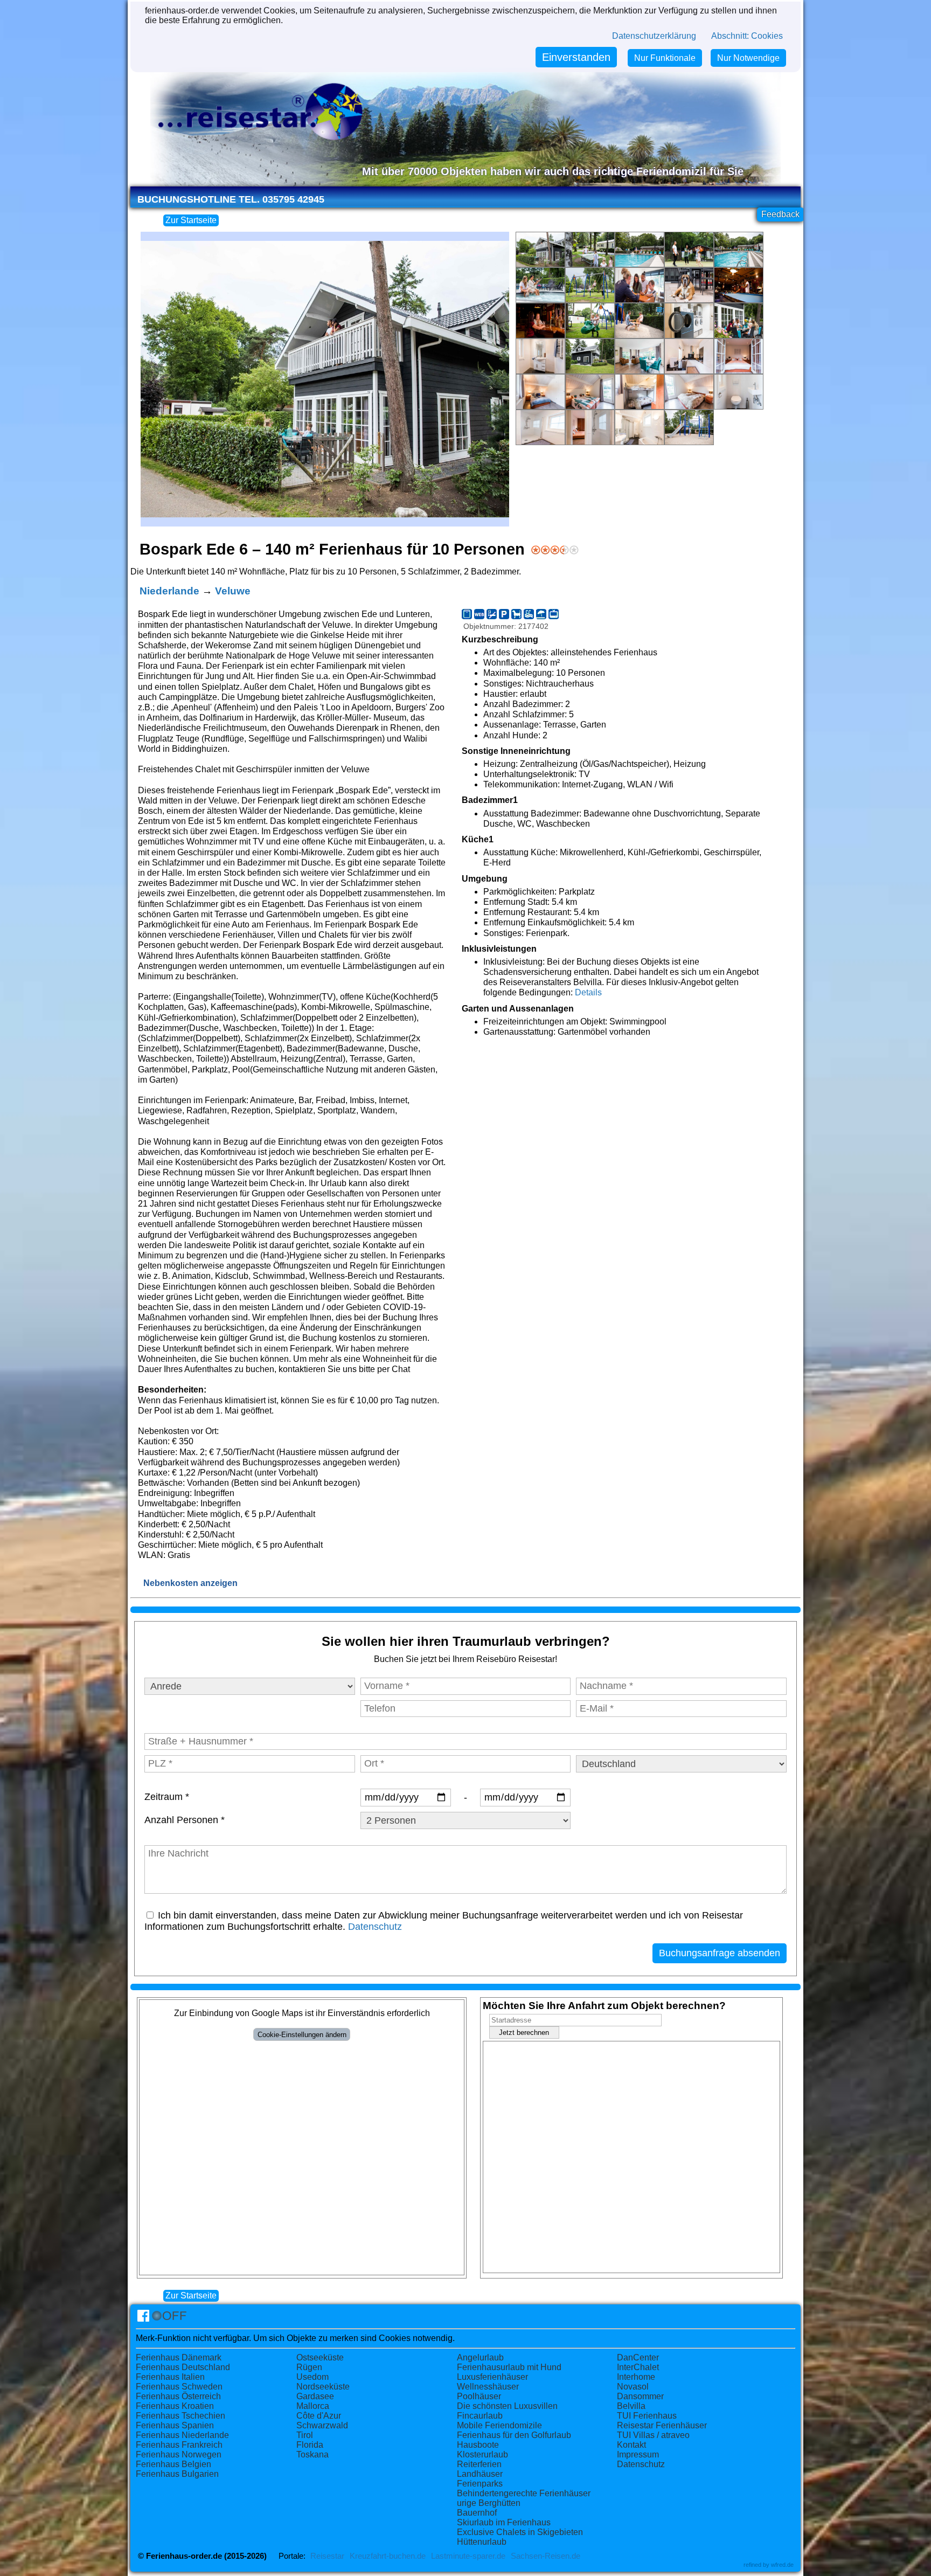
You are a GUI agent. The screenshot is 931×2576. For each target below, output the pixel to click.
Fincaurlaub (480, 2416)
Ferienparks (480, 2484)
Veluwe (233, 591)
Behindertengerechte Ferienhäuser (524, 2493)
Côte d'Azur (319, 2416)
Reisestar (327, 2556)
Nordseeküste (323, 2387)
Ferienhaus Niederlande (182, 2435)
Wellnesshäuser (488, 2387)
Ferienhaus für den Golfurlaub (514, 2435)
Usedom (312, 2377)
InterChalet (638, 2367)
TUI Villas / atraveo (653, 2435)
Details (588, 992)
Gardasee (315, 2396)
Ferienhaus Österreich (178, 2396)
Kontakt (631, 2445)
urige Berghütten (489, 2503)
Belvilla (631, 2406)
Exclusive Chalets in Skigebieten (520, 2532)
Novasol (633, 2387)
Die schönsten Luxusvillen (507, 2406)
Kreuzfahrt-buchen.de (388, 2556)
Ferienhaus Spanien (175, 2425)
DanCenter (638, 2357)
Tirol (305, 2435)
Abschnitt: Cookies (747, 36)
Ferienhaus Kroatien (175, 2406)
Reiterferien (479, 2464)
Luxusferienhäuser (492, 2377)
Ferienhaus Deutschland (183, 2367)
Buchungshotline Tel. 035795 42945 (231, 199)
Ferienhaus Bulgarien (177, 2474)
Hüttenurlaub (482, 2542)
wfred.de (782, 2565)
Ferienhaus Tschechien (180, 2416)
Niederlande (169, 591)
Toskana (312, 2454)
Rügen (309, 2367)
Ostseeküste (320, 2357)
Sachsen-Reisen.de (546, 2556)
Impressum (638, 2454)
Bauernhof (477, 2513)
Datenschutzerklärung (654, 36)
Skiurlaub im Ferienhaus (504, 2522)
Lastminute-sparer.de (468, 2556)
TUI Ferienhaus (647, 2416)
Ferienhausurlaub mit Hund (509, 2367)
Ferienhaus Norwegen (179, 2454)
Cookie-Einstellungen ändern (302, 2035)
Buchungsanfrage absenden (720, 1953)
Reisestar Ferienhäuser (662, 2425)
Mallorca (313, 2406)
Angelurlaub (480, 2357)
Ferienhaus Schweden (179, 2387)
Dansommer (640, 2396)
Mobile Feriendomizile (499, 2425)
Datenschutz (375, 1927)
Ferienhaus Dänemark (179, 2357)
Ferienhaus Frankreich (179, 2445)
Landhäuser (480, 2474)
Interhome (636, 2377)
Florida (310, 2445)
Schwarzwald (322, 2425)
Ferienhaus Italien (170, 2377)
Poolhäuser (479, 2396)
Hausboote (478, 2445)
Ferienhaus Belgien (173, 2464)
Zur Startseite (191, 220)
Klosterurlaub (482, 2454)
